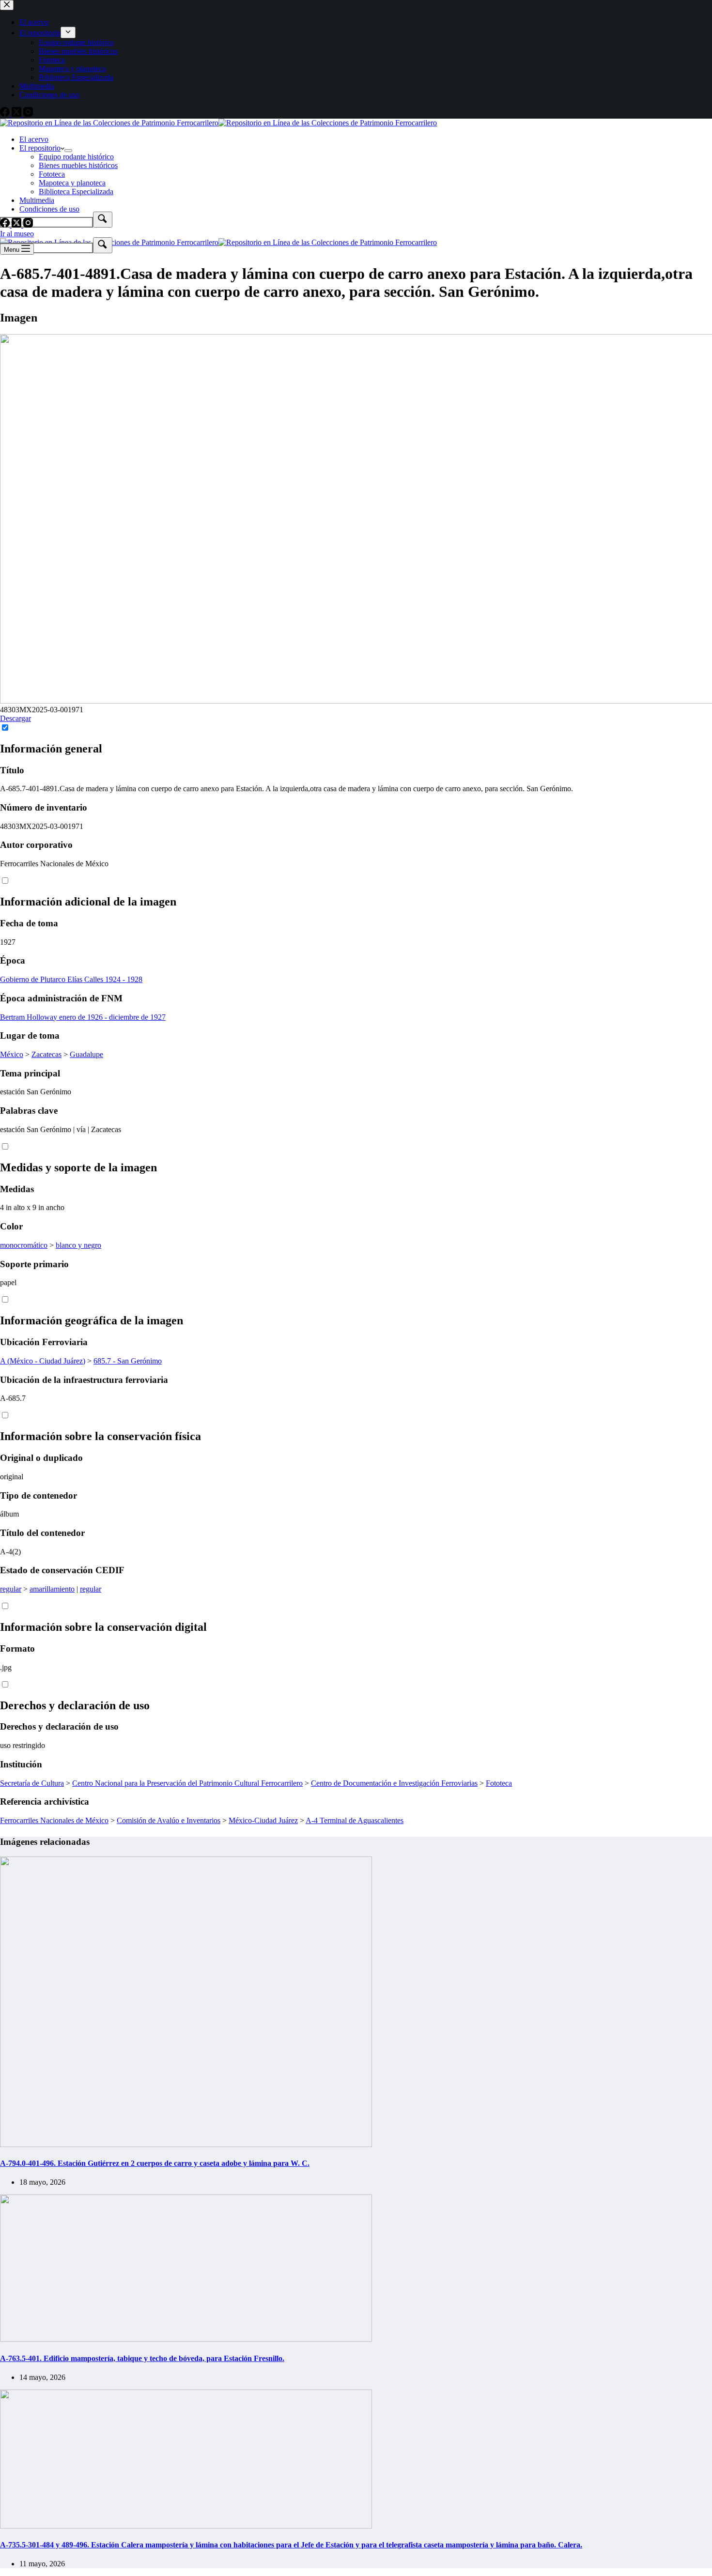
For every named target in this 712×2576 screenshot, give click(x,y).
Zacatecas (46, 1054)
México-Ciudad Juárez (263, 1820)
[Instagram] (28, 225)
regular (11, 1589)
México (12, 1054)
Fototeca (52, 174)
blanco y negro (78, 1245)
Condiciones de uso (49, 209)
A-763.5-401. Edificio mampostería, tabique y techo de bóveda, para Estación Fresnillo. (142, 2358)
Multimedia (37, 200)
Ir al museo (17, 234)
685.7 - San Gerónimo (128, 1361)
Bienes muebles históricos (78, 165)
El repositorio (40, 148)
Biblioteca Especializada (76, 192)
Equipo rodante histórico (76, 157)
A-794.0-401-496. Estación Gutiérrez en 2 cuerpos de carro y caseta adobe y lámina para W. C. (155, 2163)
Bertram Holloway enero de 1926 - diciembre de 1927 (83, 1017)
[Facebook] (6, 225)
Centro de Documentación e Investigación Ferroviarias (394, 1783)
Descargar (15, 718)
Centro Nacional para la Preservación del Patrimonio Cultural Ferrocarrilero (187, 1783)
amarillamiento (52, 1589)
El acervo (34, 139)
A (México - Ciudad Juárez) (43, 1361)
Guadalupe (86, 1054)
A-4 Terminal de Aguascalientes (355, 1820)
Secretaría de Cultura (32, 1783)
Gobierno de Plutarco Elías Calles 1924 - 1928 (71, 979)
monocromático (24, 1245)
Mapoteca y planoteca (72, 183)
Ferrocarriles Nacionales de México (54, 1820)
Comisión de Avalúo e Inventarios (169, 1820)
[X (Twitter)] (17, 225)
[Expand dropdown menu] (68, 151)
